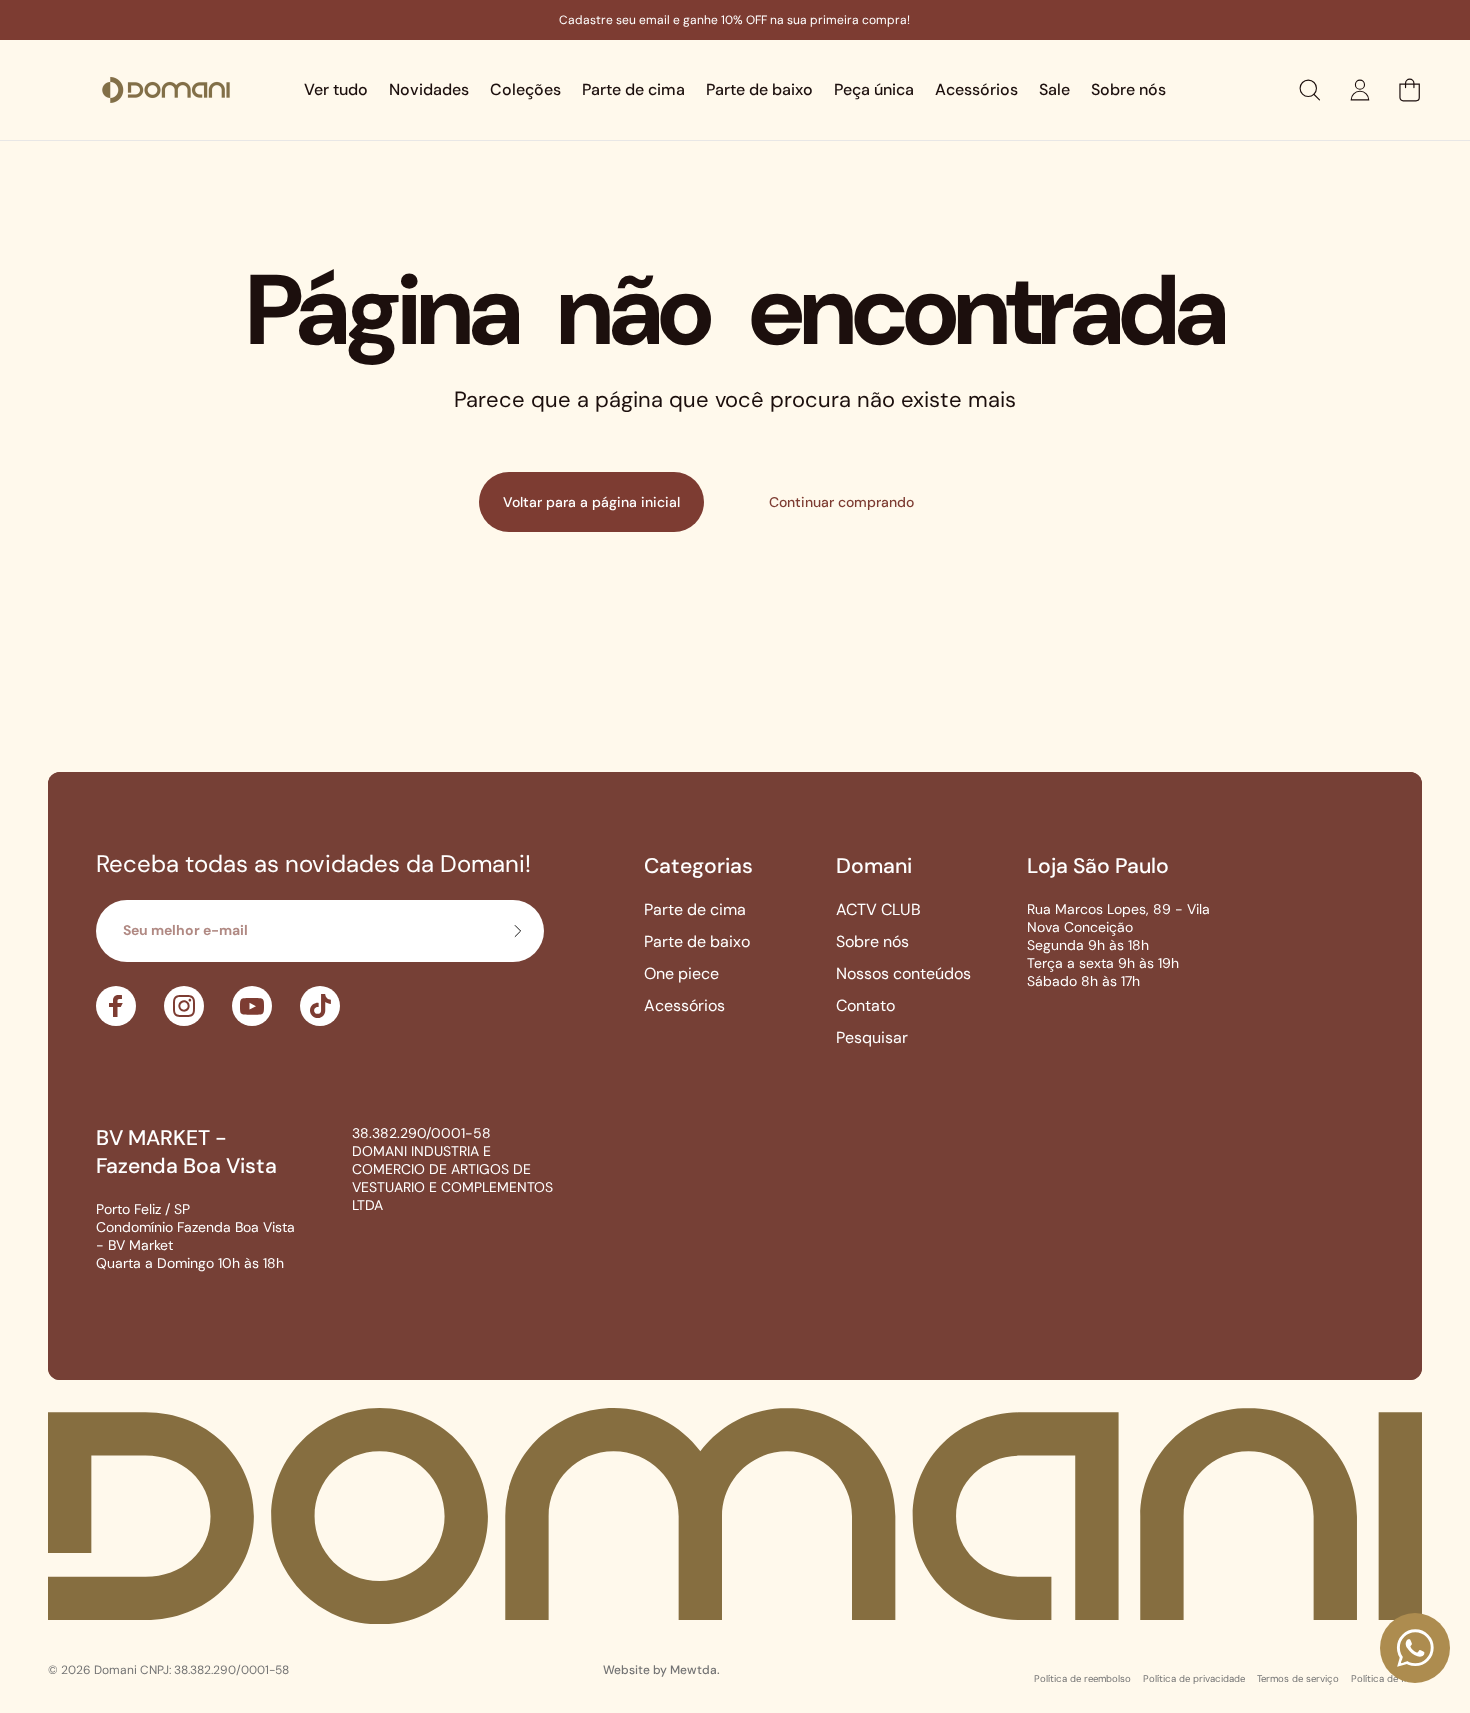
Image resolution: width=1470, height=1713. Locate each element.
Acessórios (684, 1006)
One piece (681, 974)
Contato (865, 1006)
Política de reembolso (1082, 1678)
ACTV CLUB (878, 910)
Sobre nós (872, 942)
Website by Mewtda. (661, 1670)
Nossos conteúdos (903, 974)
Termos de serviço (1298, 1678)
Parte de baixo (697, 942)
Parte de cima (695, 910)
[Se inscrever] (517, 931)
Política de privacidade (1194, 1678)
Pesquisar (872, 1038)
